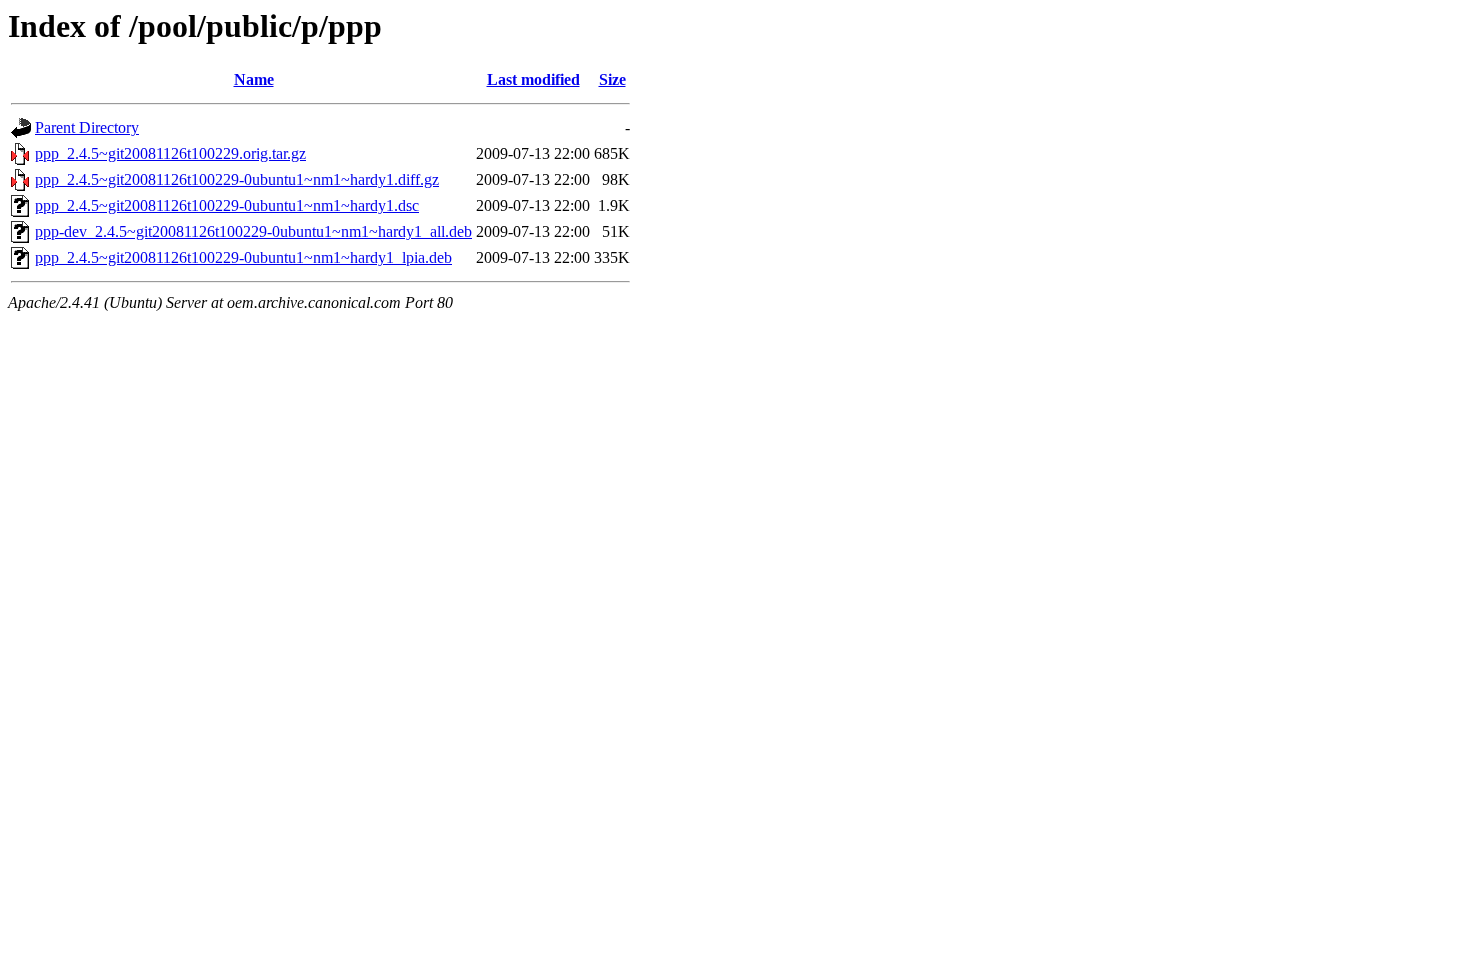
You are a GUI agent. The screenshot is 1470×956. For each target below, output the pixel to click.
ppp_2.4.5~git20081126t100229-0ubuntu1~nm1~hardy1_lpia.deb (243, 257)
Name (254, 79)
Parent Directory (87, 127)
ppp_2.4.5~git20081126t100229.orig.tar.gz (170, 153)
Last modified (533, 79)
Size (612, 79)
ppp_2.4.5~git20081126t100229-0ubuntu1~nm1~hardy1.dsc (227, 205)
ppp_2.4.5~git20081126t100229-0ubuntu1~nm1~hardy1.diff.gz (237, 179)
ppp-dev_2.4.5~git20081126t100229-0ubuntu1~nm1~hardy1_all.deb (253, 231)
